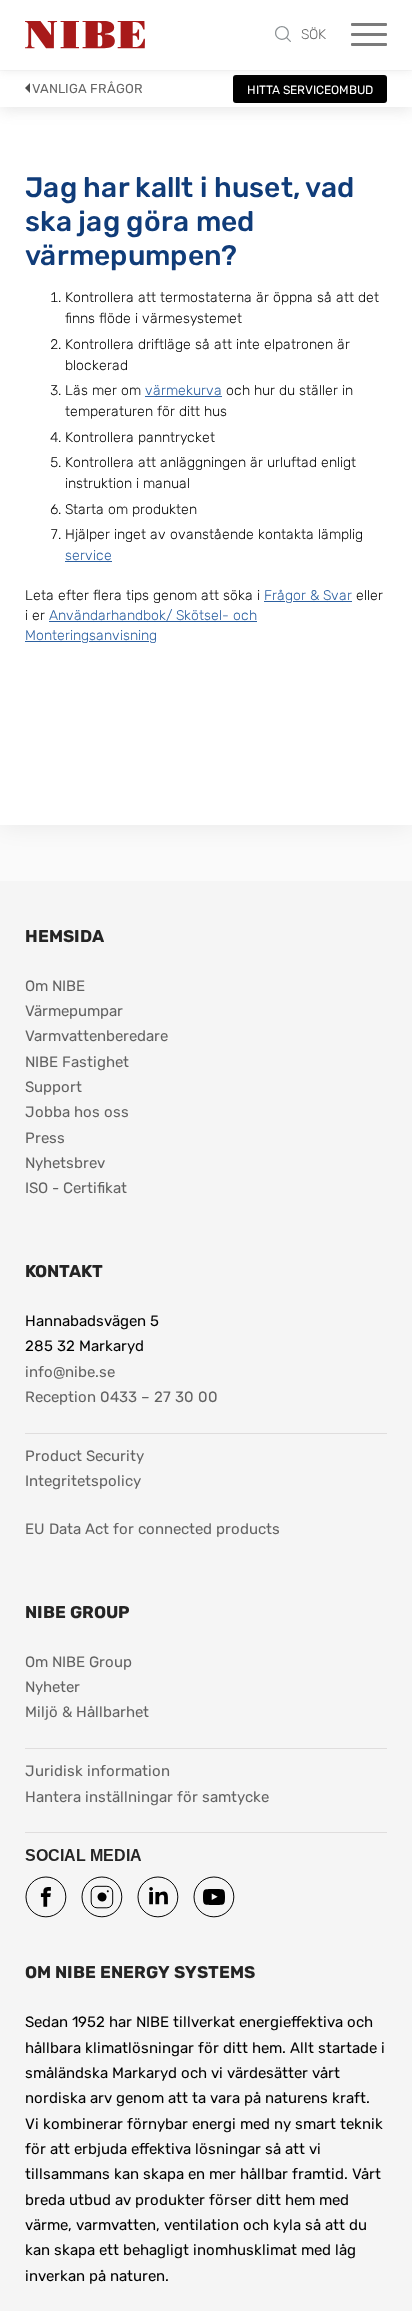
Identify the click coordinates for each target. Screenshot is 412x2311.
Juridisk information (97, 1770)
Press (45, 1138)
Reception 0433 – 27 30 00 (121, 1397)
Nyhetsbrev (65, 1163)
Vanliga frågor (87, 88)
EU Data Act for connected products (152, 1529)
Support (53, 1087)
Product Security (84, 1456)
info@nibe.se (70, 1372)
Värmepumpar (74, 1011)
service (88, 555)
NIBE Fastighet (77, 1062)
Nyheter (52, 1687)
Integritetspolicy (83, 1481)
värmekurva (183, 390)
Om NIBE (55, 986)
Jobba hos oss (77, 1112)
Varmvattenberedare (96, 1036)
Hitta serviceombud (310, 90)
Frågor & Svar (308, 595)
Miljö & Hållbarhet (87, 1712)
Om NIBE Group (78, 1662)
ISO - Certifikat (76, 1188)
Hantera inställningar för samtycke (147, 1797)
